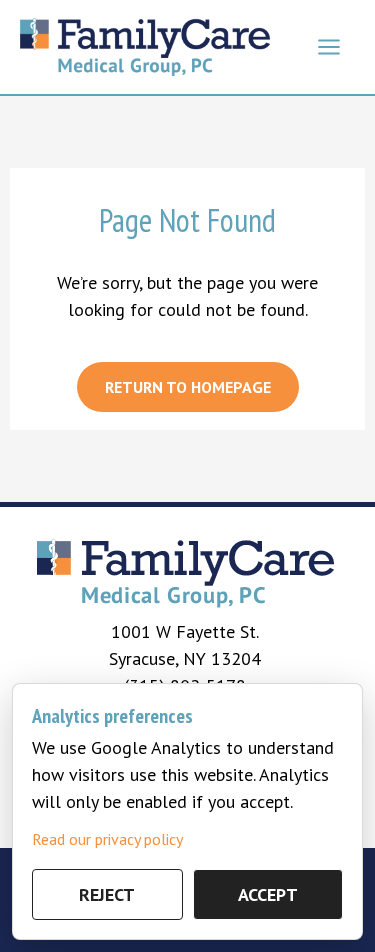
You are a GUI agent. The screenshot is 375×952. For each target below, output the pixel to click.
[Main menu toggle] (328, 46)
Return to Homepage (188, 387)
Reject (107, 894)
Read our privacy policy (107, 839)
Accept (268, 894)
